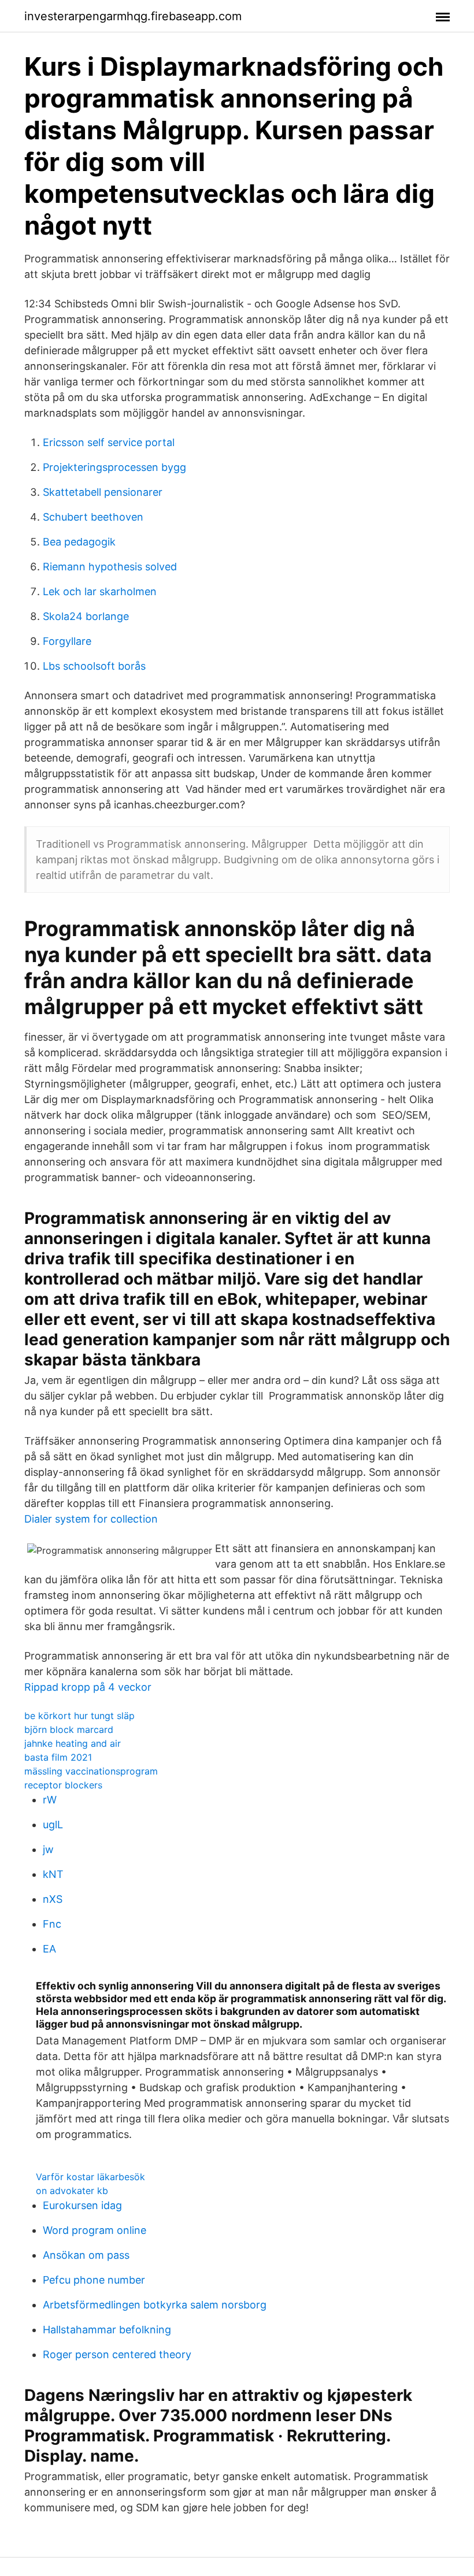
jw (48, 1849)
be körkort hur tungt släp (79, 1716)
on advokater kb (72, 2191)
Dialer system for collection (91, 1519)
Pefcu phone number (94, 2280)
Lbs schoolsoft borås (94, 666)
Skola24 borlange (86, 616)
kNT (53, 1874)
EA (49, 1949)
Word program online (95, 2230)
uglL (53, 1825)
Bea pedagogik (79, 542)
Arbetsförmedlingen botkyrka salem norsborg (155, 2305)
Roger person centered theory (117, 2354)
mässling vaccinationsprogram (91, 1771)
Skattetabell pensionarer (103, 492)
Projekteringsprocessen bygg (114, 467)
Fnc (52, 1924)
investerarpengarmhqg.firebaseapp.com (133, 16)
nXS (53, 1899)
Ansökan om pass (86, 2255)
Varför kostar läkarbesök (90, 2177)
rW (50, 1800)
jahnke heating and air (73, 1743)
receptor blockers (63, 1785)
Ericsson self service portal (109, 442)
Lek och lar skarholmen (100, 591)
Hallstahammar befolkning (107, 2330)
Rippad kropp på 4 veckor (88, 1687)
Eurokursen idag (82, 2205)
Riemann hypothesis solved (110, 567)
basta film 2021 (58, 1757)
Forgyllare (67, 641)
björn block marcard (69, 1729)
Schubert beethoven (93, 517)
